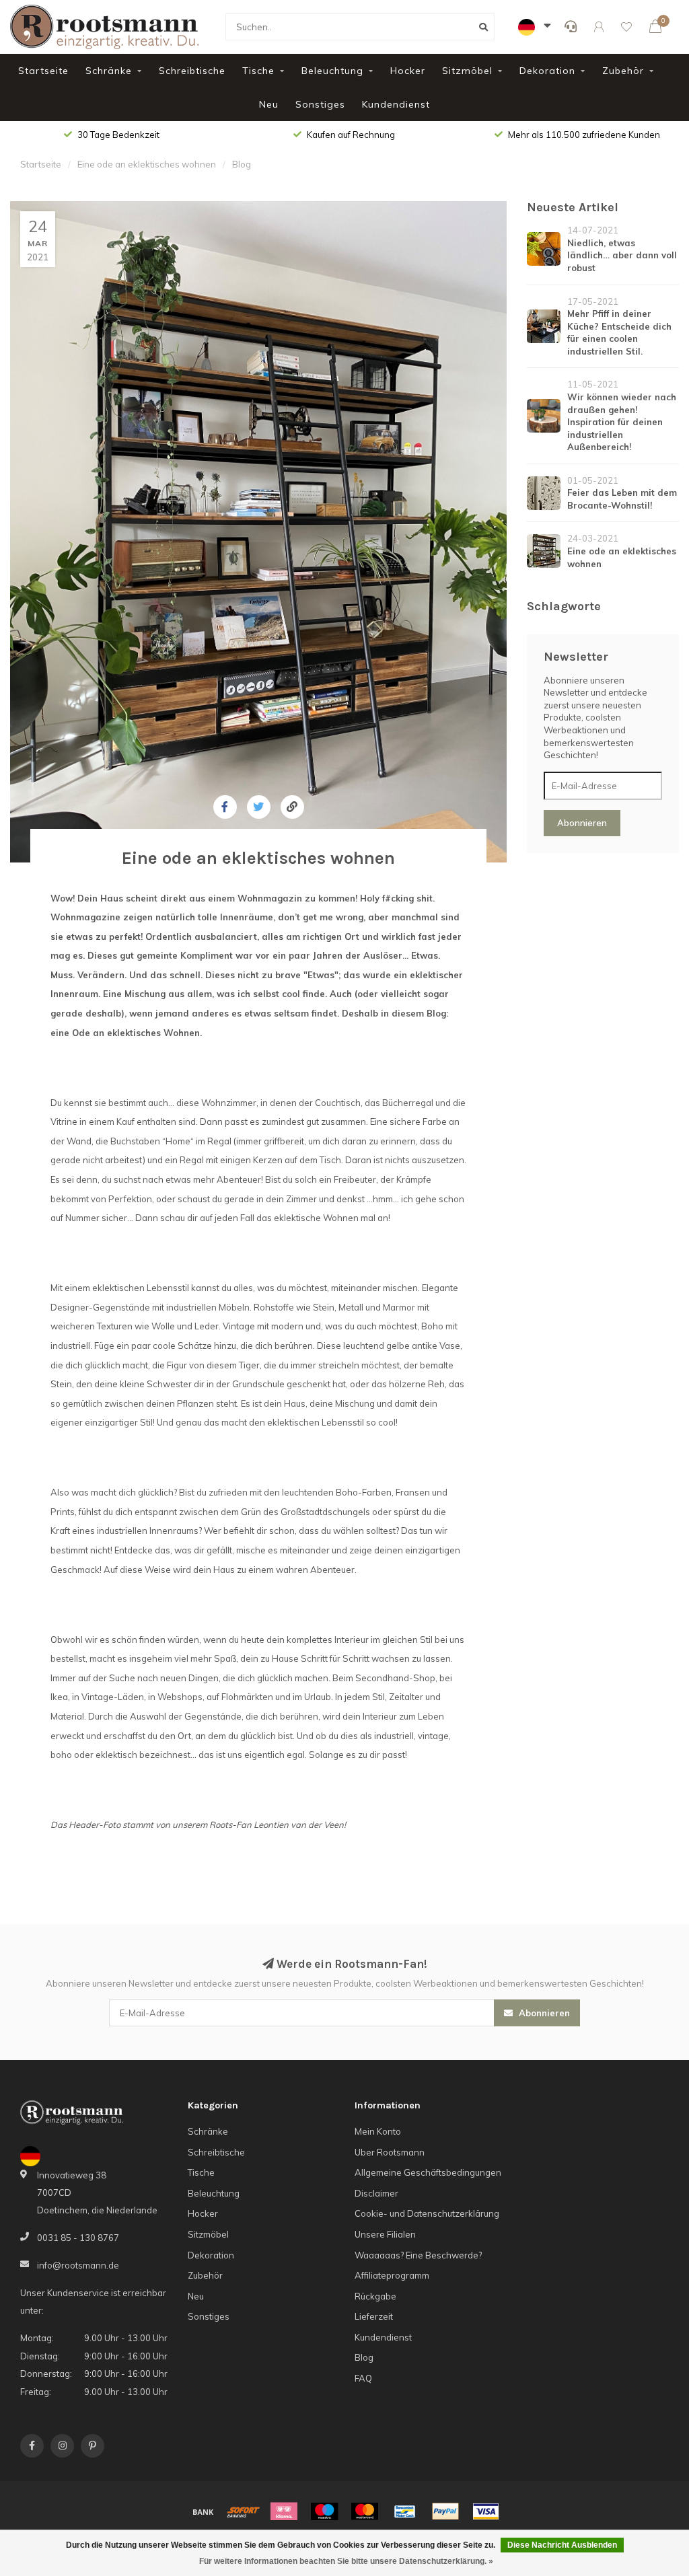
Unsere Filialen (385, 2234)
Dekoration (547, 71)
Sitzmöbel (467, 71)
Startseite (43, 71)
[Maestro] (324, 2511)
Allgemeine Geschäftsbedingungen (428, 2172)
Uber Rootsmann (390, 2152)
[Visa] (486, 2511)
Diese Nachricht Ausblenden (562, 2545)
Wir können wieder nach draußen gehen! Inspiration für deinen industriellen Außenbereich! (622, 422)
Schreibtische (192, 71)
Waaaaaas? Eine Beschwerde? (418, 2255)
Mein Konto (378, 2131)
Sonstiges (320, 104)
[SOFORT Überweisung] (244, 2511)
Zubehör (623, 71)
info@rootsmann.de (78, 2265)
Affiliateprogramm (392, 2275)
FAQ (363, 2378)
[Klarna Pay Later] (284, 2511)
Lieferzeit (374, 2316)
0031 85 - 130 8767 (78, 2238)
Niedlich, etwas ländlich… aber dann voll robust (622, 255)
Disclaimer (376, 2193)
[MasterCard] (365, 2511)
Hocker (408, 71)
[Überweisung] (203, 2511)
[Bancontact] (405, 2511)
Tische (258, 71)
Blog (364, 2357)
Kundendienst (396, 104)
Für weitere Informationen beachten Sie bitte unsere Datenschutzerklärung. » (346, 2561)
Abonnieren (582, 823)
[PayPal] (445, 2511)
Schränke (109, 71)
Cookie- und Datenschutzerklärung (427, 2213)
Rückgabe (375, 2296)
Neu (269, 104)
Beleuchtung (332, 71)
